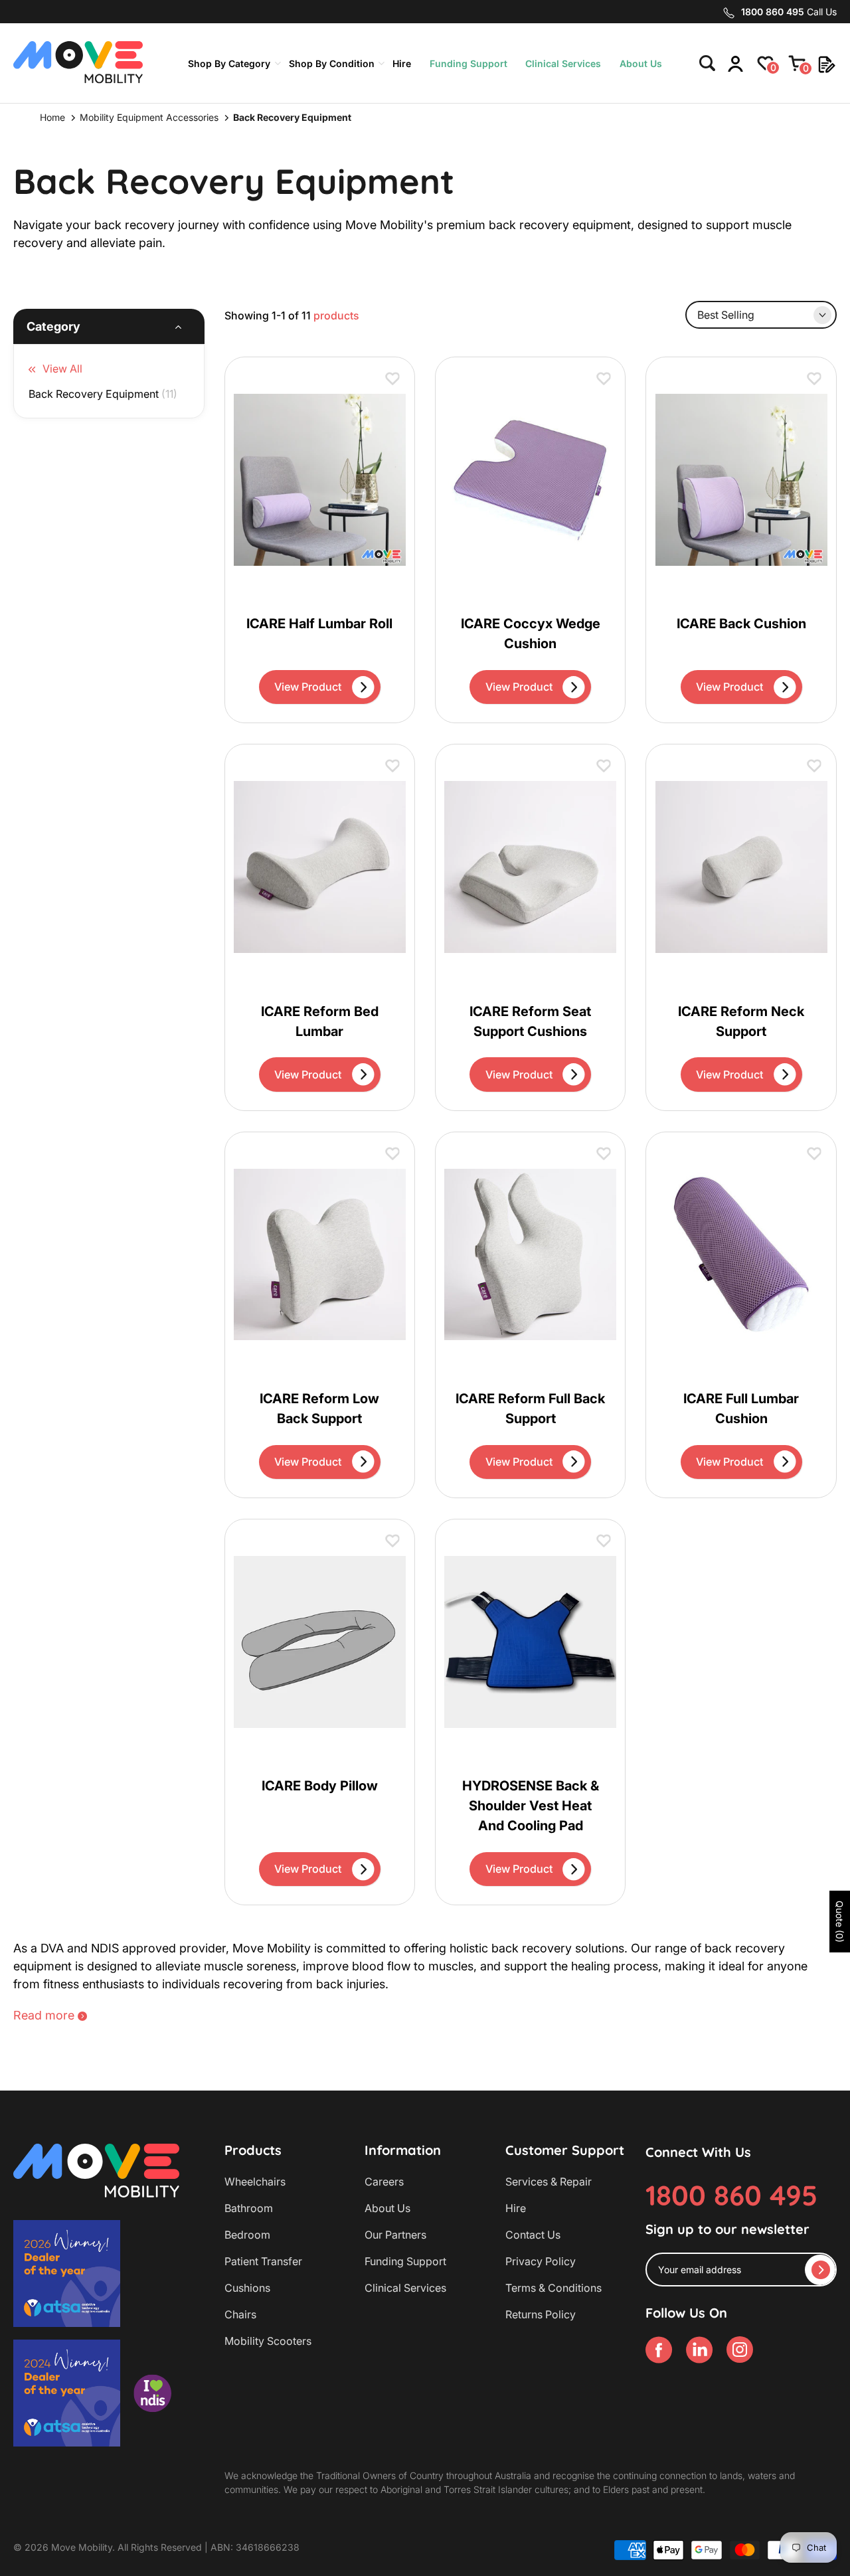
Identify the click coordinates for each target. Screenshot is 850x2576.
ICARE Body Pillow (320, 1786)
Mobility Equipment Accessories (149, 117)
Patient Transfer (263, 2261)
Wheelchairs (255, 2182)
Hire (402, 63)
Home (52, 117)
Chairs (240, 2314)
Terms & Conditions (553, 2288)
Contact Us (533, 2235)
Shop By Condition (332, 63)
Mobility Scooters (268, 2341)
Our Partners (395, 2235)
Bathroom (249, 2208)
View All (62, 369)
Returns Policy (541, 2314)
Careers (384, 2182)
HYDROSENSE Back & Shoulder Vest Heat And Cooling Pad (531, 1806)
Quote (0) (840, 1922)
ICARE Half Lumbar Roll (319, 624)
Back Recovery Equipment (103, 394)
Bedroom (247, 2235)
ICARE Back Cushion (741, 624)
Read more (44, 2015)
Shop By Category (229, 63)
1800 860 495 (731, 2195)
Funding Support (468, 63)
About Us (641, 63)
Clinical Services (563, 63)
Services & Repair (549, 2182)
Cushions (247, 2288)
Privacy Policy (541, 2261)
